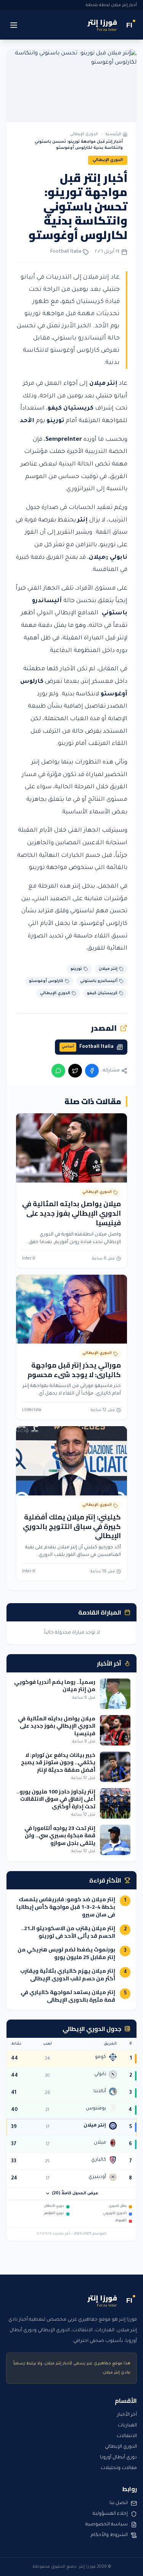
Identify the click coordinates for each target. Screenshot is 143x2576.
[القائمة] (14, 25)
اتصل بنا (119, 2503)
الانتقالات (127, 2436)
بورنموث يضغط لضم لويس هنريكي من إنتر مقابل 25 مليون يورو (66, 1953)
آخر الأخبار (127, 2415)
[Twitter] (75, 1071)
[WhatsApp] (58, 1071)
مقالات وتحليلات (119, 2468)
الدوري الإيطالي (84, 134)
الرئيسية (113, 134)
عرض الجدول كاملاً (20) (75, 2193)
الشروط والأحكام (109, 2535)
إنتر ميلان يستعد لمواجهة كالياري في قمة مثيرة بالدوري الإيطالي (68, 1996)
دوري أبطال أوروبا (118, 2458)
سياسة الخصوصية (107, 2525)
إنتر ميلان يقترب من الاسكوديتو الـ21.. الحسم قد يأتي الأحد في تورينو (68, 1932)
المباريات (127, 2426)
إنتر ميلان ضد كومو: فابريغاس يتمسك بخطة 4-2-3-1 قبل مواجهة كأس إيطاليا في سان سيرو (66, 1907)
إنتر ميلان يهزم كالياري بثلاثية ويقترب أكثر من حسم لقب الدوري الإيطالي (68, 1975)
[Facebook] (92, 1071)
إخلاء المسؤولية (110, 2514)
